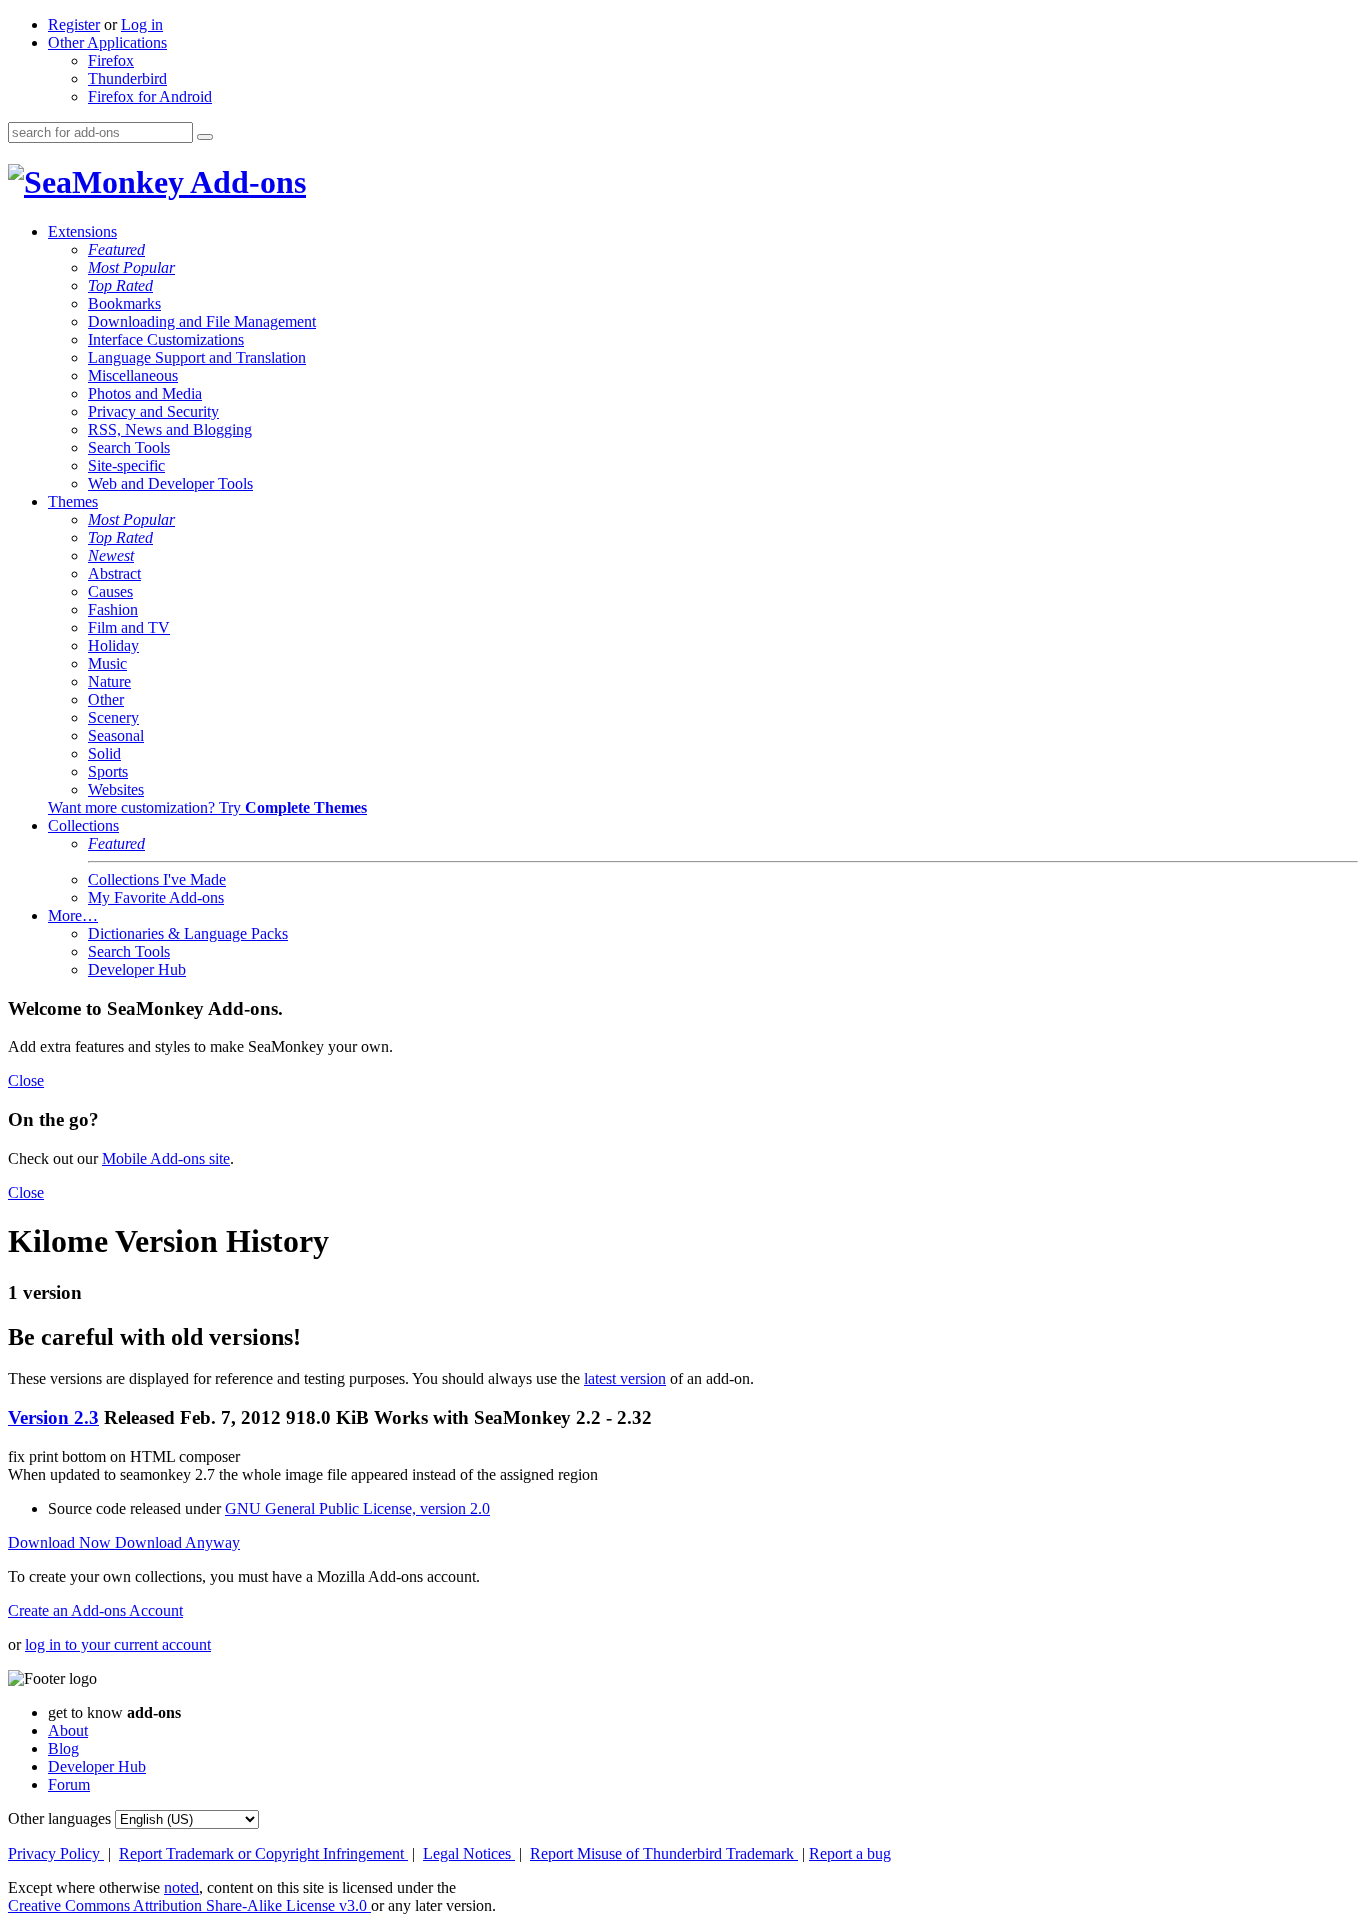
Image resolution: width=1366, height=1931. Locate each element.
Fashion (113, 609)
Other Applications (107, 42)
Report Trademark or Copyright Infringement (263, 1853)
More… (73, 915)
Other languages (59, 1818)
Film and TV (129, 627)
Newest (111, 555)
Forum (69, 1784)
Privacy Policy (56, 1853)
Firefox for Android (150, 96)
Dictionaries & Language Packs (188, 933)
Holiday (113, 645)
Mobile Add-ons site (166, 1158)
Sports (108, 771)
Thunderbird (127, 78)
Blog (63, 1748)
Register (74, 24)
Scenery (113, 717)
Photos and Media (145, 393)
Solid (104, 753)
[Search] (205, 137)
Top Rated (120, 285)
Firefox (111, 60)
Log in (142, 24)
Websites (116, 789)
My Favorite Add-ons (156, 897)
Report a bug (850, 1853)
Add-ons (245, 182)
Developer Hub (137, 969)
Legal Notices (469, 1853)
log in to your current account (118, 1644)
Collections (83, 825)
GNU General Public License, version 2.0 (357, 1508)
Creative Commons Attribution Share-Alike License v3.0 (189, 1905)
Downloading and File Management (202, 321)
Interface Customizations (166, 339)
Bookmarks (124, 303)
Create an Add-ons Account (95, 1610)
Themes (73, 501)
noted (181, 1887)
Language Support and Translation (197, 357)
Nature (109, 681)
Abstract (114, 573)
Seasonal (116, 735)
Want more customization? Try (207, 807)
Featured (116, 249)
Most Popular (131, 267)
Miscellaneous (133, 375)
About (68, 1730)
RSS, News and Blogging (170, 429)
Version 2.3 (53, 1417)
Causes (110, 591)
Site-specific (126, 465)
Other (106, 699)
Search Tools (129, 447)
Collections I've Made (157, 879)
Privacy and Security (153, 411)
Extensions (82, 231)
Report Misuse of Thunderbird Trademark (664, 1853)
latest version (625, 1378)
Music (107, 663)
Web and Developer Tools (170, 483)
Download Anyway (177, 1542)
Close (26, 1080)
